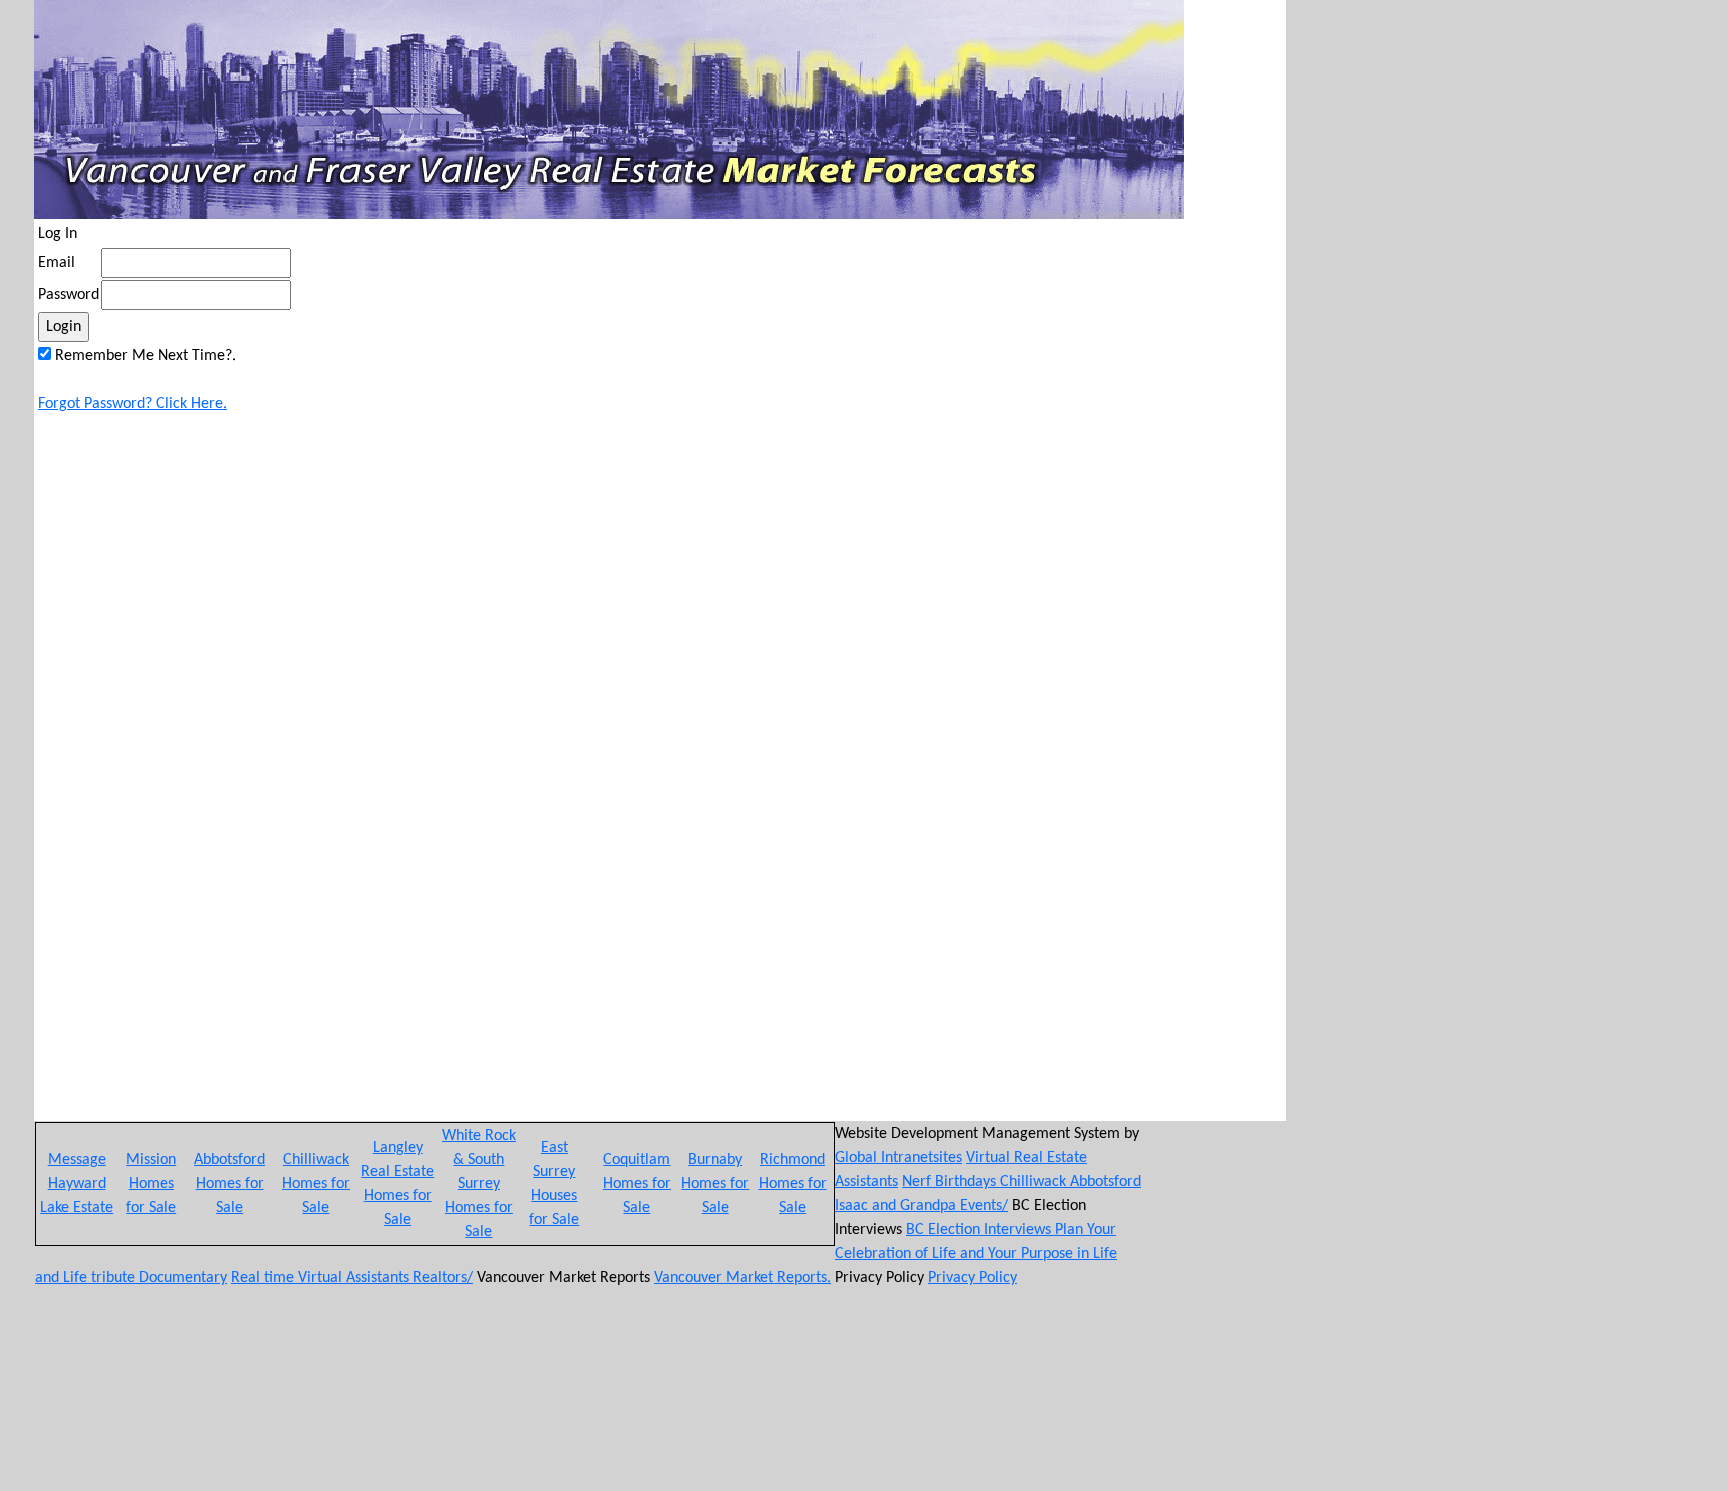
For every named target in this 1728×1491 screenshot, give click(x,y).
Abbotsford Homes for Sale (229, 1184)
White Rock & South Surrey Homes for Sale (479, 1184)
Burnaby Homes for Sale (715, 1184)
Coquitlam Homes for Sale (637, 1184)
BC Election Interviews (980, 1230)
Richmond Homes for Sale (793, 1184)
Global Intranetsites (898, 1158)
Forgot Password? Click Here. (132, 404)
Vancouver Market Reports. (742, 1278)
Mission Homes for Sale (151, 1184)
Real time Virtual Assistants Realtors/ (352, 1278)
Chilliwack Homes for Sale (316, 1184)
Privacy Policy (972, 1278)
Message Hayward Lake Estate (76, 1184)
